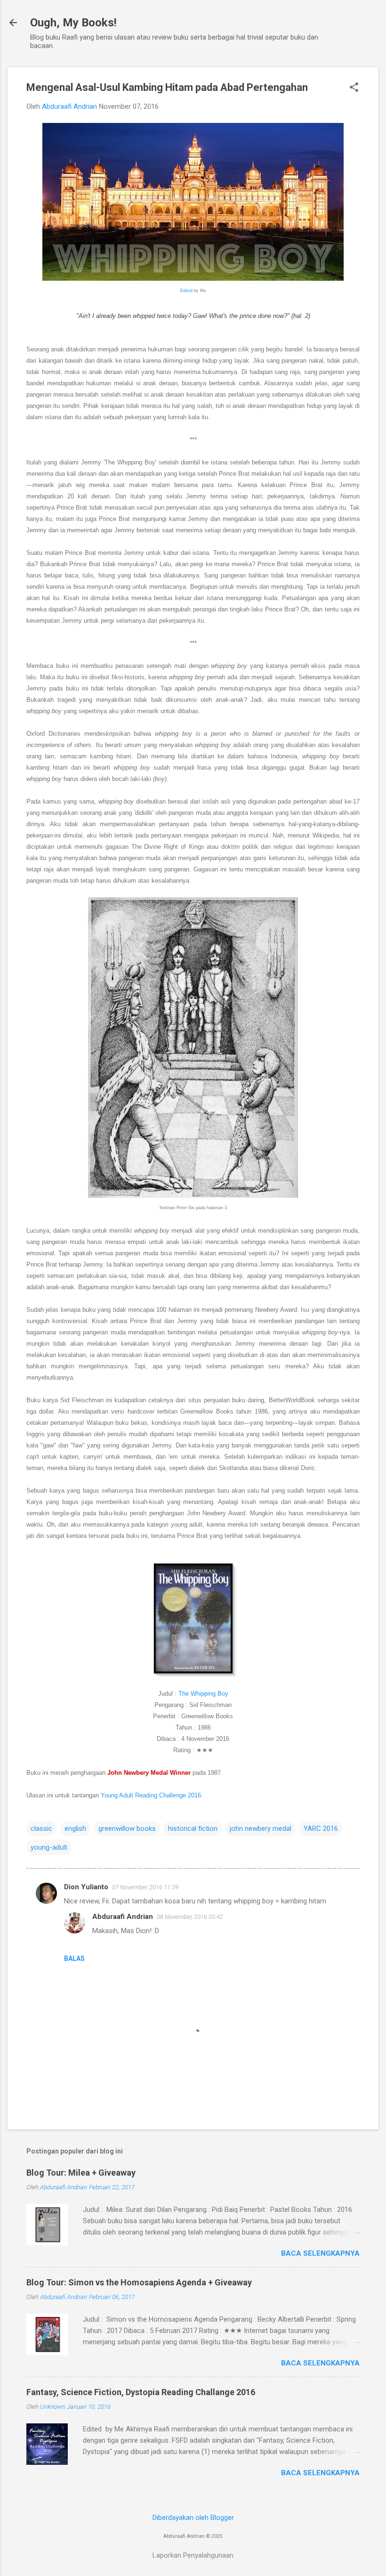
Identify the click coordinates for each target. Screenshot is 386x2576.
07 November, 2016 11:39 (145, 1887)
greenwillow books (127, 1828)
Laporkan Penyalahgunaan (193, 2555)
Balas (74, 1958)
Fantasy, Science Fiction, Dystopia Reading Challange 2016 (141, 2392)
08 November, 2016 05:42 (190, 1917)
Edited (186, 291)
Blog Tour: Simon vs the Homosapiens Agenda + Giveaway (139, 2282)
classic (41, 1828)
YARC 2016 (321, 1828)
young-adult (49, 1847)
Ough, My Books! (73, 23)
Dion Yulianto (86, 1887)
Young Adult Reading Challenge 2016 (151, 1795)
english (75, 1828)
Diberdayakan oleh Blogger (193, 2518)
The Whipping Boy (203, 1694)
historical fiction (193, 1828)
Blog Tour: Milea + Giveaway (81, 2173)
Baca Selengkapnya (320, 2253)
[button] (354, 88)
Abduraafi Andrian (123, 1917)
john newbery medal (261, 1828)
